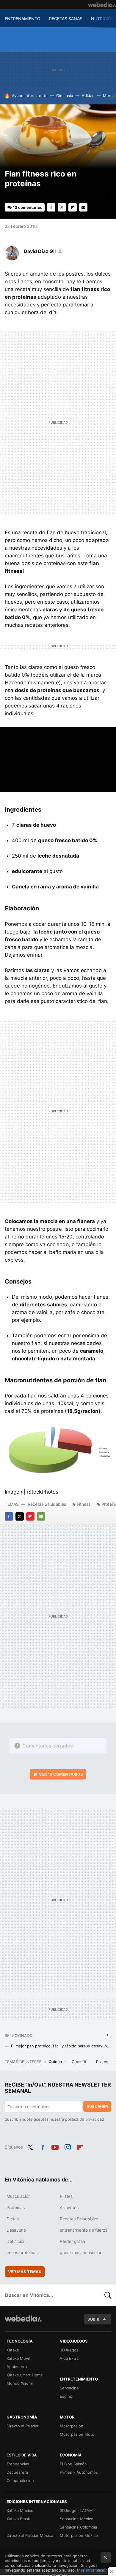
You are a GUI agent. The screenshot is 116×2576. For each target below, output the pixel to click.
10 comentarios (28, 207)
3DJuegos (69, 2350)
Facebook (51, 207)
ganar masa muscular (81, 2253)
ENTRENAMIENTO (23, 19)
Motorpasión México (79, 2535)
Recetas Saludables (47, 1504)
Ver (61, 1774)
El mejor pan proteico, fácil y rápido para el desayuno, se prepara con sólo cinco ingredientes (61, 2046)
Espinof (67, 2396)
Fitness (84, 1504)
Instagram (68, 2146)
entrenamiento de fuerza (84, 2230)
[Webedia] (102, 5)
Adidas (88, 96)
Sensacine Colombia (78, 2527)
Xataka (13, 2350)
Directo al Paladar (23, 2426)
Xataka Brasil (18, 2519)
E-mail (83, 207)
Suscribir (97, 2106)
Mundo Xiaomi (20, 2383)
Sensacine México (77, 2519)
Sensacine (69, 2388)
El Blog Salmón (73, 2464)
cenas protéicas (22, 2253)
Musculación (19, 2196)
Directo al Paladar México (30, 2535)
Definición (16, 2241)
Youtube (55, 2146)
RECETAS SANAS (66, 19)
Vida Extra (69, 2358)
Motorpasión (72, 2426)
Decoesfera (17, 2472)
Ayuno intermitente (30, 96)
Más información (92, 2570)
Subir (93, 2319)
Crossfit (80, 2062)
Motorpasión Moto (77, 2434)
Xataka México (20, 2510)
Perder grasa (72, 2241)
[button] (43, 251)
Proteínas (16, 2207)
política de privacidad (85, 2119)
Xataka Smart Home (25, 2375)
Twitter (62, 207)
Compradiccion (20, 2480)
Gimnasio (65, 96)
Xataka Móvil (18, 2358)
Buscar (108, 2295)
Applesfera (17, 2367)
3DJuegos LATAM (76, 2510)
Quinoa (56, 2062)
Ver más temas (25, 2272)
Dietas (13, 2219)
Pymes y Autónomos (79, 2472)
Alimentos (69, 2207)
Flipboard (73, 207)
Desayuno (16, 2230)
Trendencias (18, 2464)
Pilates (103, 2062)
